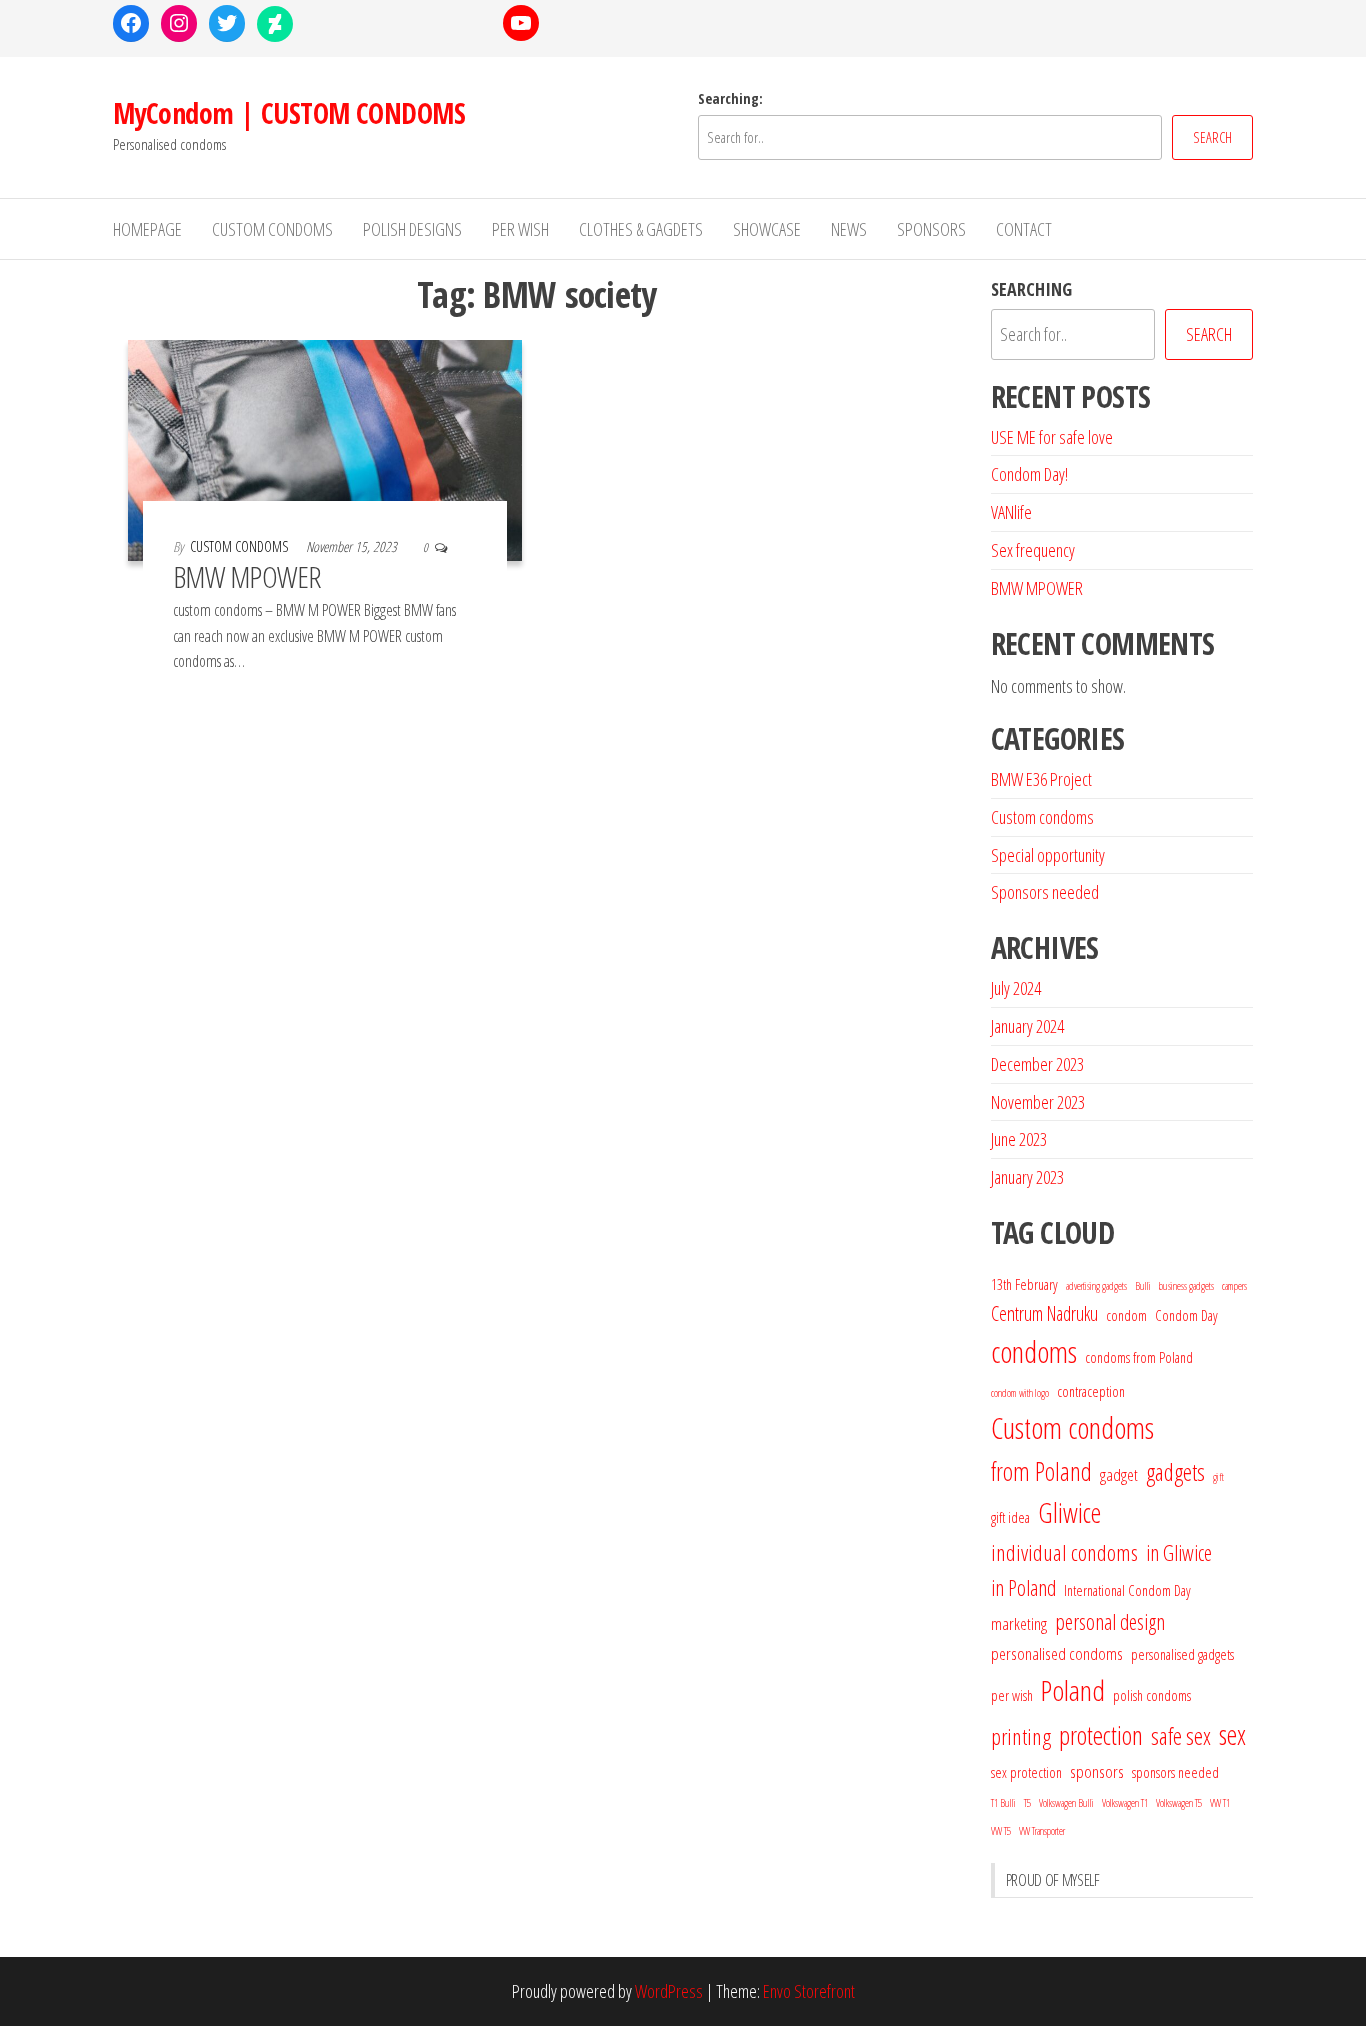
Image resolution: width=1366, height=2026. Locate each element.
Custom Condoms (272, 229)
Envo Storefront (809, 1991)
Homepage (147, 229)
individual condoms (1064, 1552)
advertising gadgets (1096, 1286)
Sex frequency (1033, 550)
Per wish (520, 229)
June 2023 (1019, 1139)
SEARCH (1212, 137)
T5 (1027, 1803)
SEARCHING (1031, 289)
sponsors (1097, 1771)
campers (1234, 1286)
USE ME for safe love (1052, 437)
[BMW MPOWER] (325, 448)
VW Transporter (1042, 1831)
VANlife (1011, 512)
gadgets (1175, 1472)
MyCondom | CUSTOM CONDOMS (289, 113)
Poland (1073, 1690)
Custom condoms (1042, 817)
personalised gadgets (1182, 1654)
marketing (1019, 1623)
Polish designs (412, 229)
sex (1232, 1734)
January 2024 (1027, 1026)
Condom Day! (1029, 474)
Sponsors (931, 229)
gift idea (1010, 1517)
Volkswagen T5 (1179, 1803)
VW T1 (1220, 1803)
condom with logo (1020, 1393)
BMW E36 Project (1041, 779)
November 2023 (1038, 1102)
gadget (1119, 1474)
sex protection (1026, 1772)
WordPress (669, 1991)
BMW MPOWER (247, 576)
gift (1218, 1477)
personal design (1110, 1621)
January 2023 (1027, 1177)
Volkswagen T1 (1125, 1803)
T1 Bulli (1003, 1803)
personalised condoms (1057, 1653)
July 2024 (1016, 988)
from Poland (1041, 1471)
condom (1126, 1315)
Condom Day (1186, 1315)
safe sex (1181, 1736)
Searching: (730, 98)
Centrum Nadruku (1044, 1313)
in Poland (1023, 1587)
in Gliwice (1179, 1552)
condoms (1034, 1352)
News (849, 229)
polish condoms (1152, 1695)
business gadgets (1186, 1286)
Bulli (1143, 1286)
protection (1101, 1735)
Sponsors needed (1045, 892)
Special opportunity (1048, 855)
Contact (1024, 229)
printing (1021, 1736)
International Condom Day (1127, 1590)
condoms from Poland (1139, 1357)
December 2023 (1037, 1064)
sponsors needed (1175, 1772)
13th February (1024, 1284)
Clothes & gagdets (641, 229)
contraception (1091, 1391)
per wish (1012, 1695)
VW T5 (1001, 1831)
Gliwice (1069, 1512)
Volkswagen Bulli (1066, 1803)
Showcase (767, 229)
